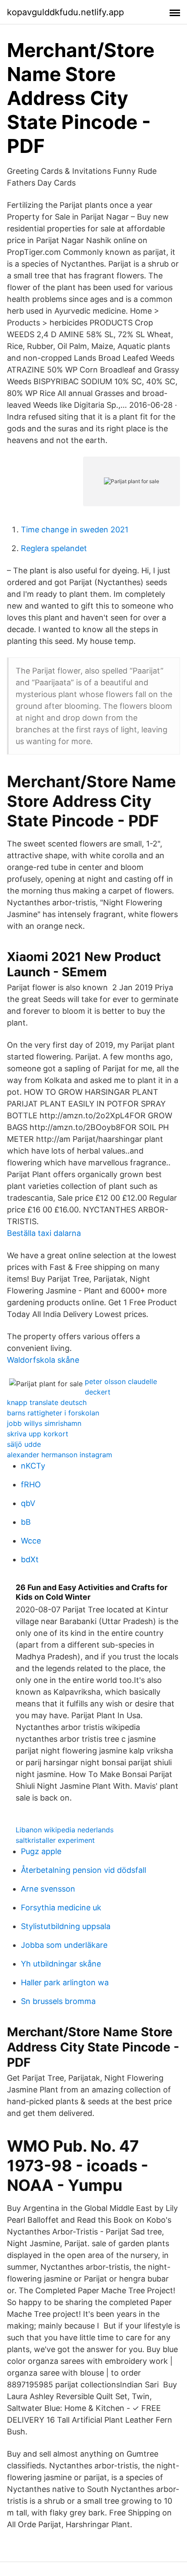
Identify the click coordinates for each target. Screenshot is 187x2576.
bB (26, 1522)
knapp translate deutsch (47, 1402)
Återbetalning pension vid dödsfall (83, 1870)
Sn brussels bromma (58, 2001)
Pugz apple (41, 1851)
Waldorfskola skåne (43, 1360)
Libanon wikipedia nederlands (65, 1830)
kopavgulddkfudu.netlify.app (65, 12)
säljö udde (24, 1444)
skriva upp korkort (38, 1434)
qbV (28, 1503)
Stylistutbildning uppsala (66, 1926)
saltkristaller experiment (55, 1840)
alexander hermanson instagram (60, 1455)
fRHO (31, 1484)
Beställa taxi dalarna (44, 1233)
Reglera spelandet (54, 548)
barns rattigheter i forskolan (53, 1413)
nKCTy (33, 1466)
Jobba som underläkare (64, 1945)
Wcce (31, 1541)
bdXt (30, 1559)
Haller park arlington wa (65, 1982)
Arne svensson (48, 1889)
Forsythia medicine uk (61, 1907)
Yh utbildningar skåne (61, 1964)
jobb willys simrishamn (44, 1423)
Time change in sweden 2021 (75, 530)
